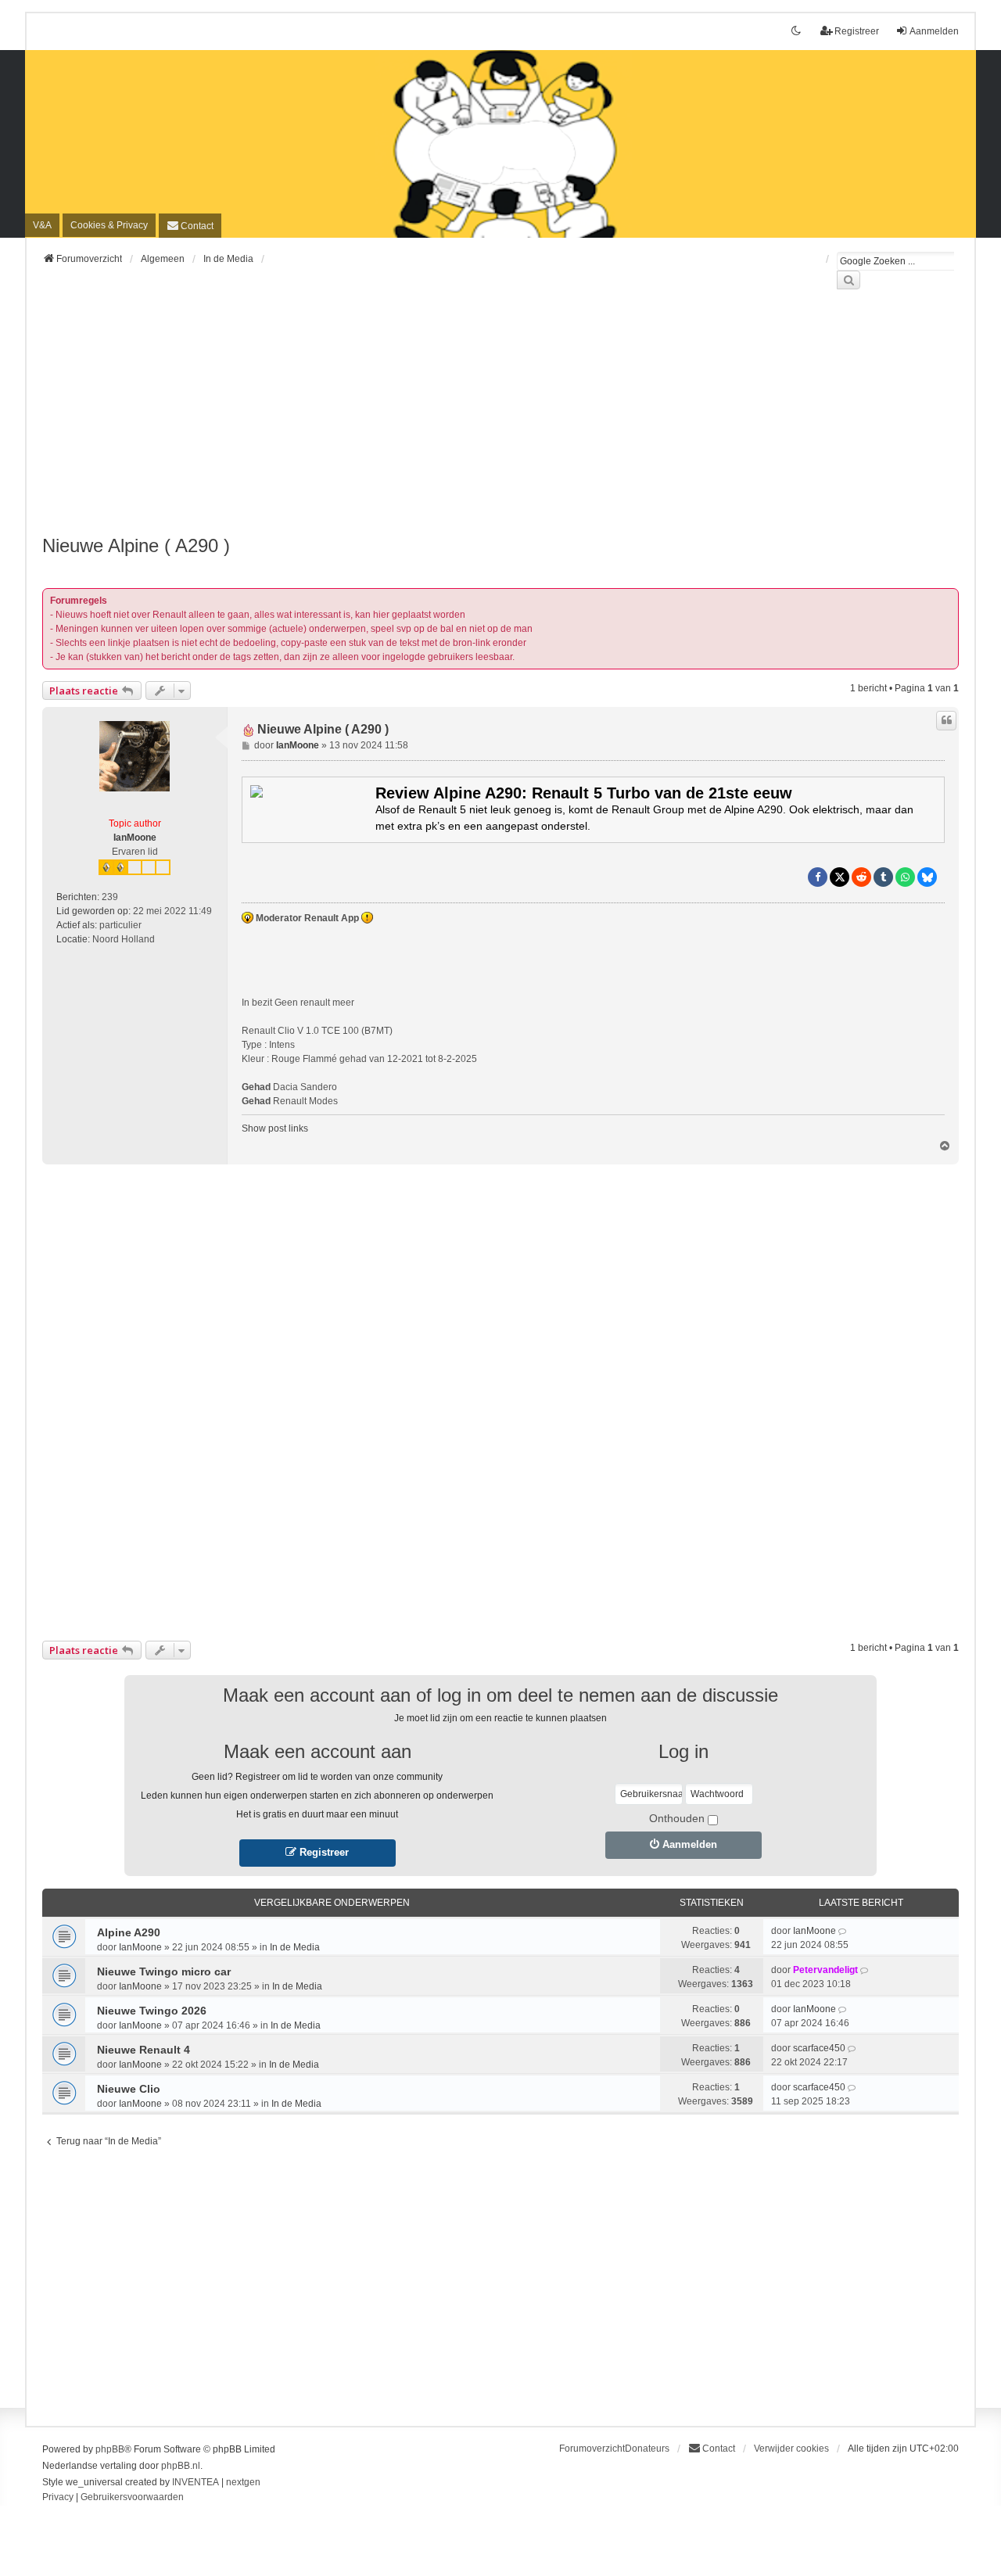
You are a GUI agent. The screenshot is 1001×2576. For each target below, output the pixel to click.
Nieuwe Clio (129, 2089)
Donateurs (647, 2449)
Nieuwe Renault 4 (144, 2050)
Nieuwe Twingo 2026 (152, 2011)
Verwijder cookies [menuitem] (791, 2449)
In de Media (295, 1947)
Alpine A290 (129, 1932)
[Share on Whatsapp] (905, 877)
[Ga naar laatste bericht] (843, 1931)
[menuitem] (109, 225)
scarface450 (819, 2048)
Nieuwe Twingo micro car (164, 1971)
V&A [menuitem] (42, 225)
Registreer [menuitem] (857, 31)
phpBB (110, 2449)
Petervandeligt (825, 1970)
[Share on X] (840, 877)
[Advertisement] (500, 422)
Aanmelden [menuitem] (934, 31)
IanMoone (135, 838)
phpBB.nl (181, 2466)
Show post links (275, 1128)
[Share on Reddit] (861, 877)
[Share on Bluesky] (927, 877)
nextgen (243, 2482)
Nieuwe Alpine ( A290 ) (136, 545)
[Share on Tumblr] (883, 877)
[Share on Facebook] (818, 877)
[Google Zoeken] (849, 280)
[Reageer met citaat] (946, 720)
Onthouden (677, 1818)
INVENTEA (196, 2482)
